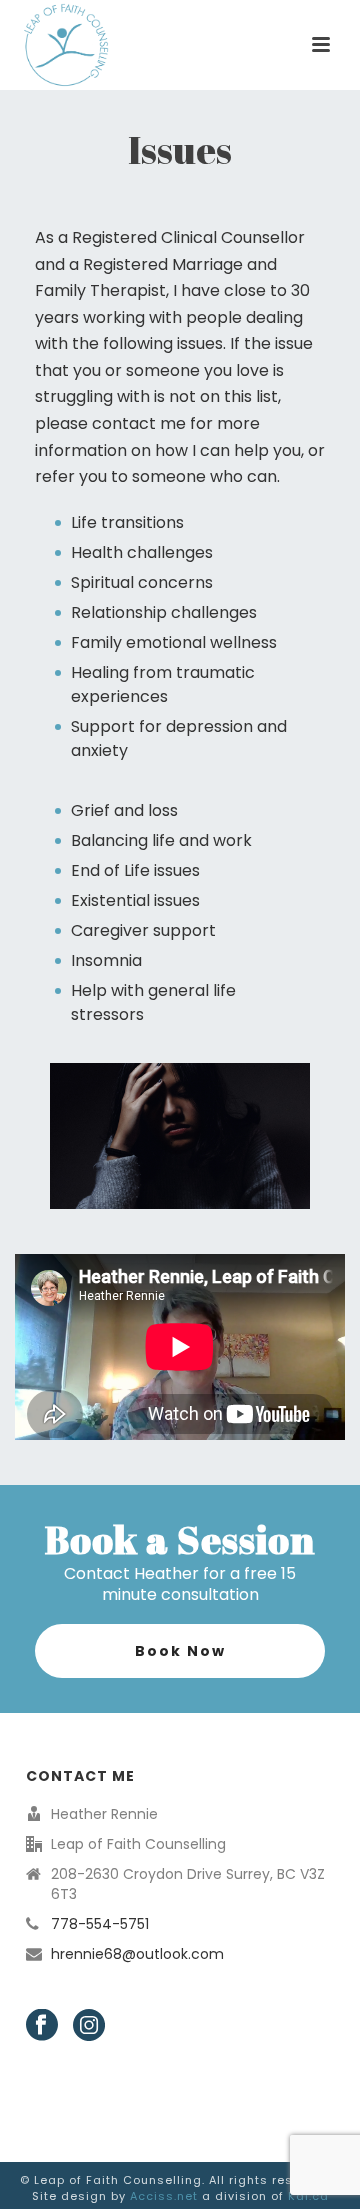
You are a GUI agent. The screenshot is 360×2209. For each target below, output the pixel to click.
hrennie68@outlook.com (137, 1954)
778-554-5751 (100, 1924)
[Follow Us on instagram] (89, 2026)
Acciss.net (164, 2196)
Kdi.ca (308, 2196)
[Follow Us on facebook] (42, 2026)
